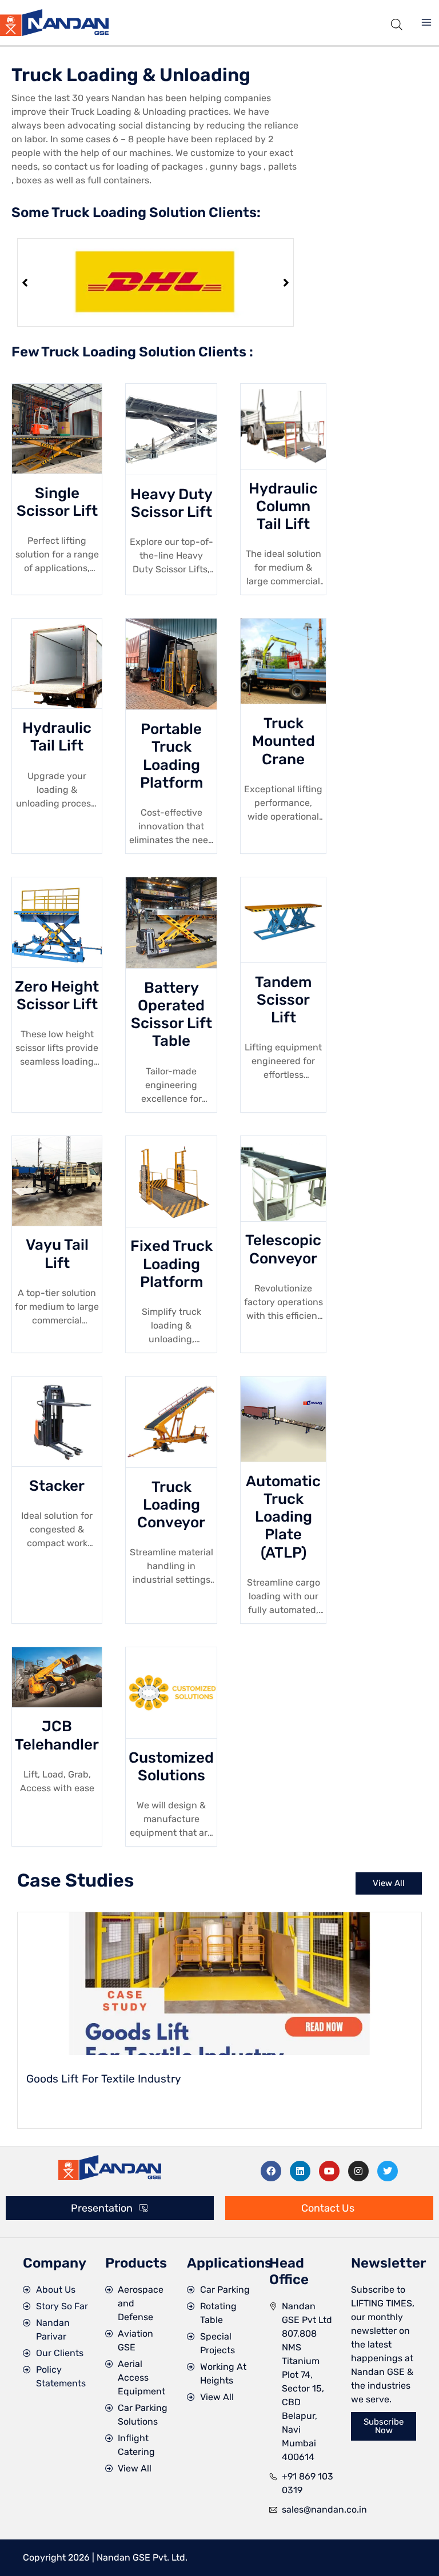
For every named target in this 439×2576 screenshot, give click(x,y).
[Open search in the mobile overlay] (397, 23)
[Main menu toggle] (426, 22)
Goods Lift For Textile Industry (104, 2079)
